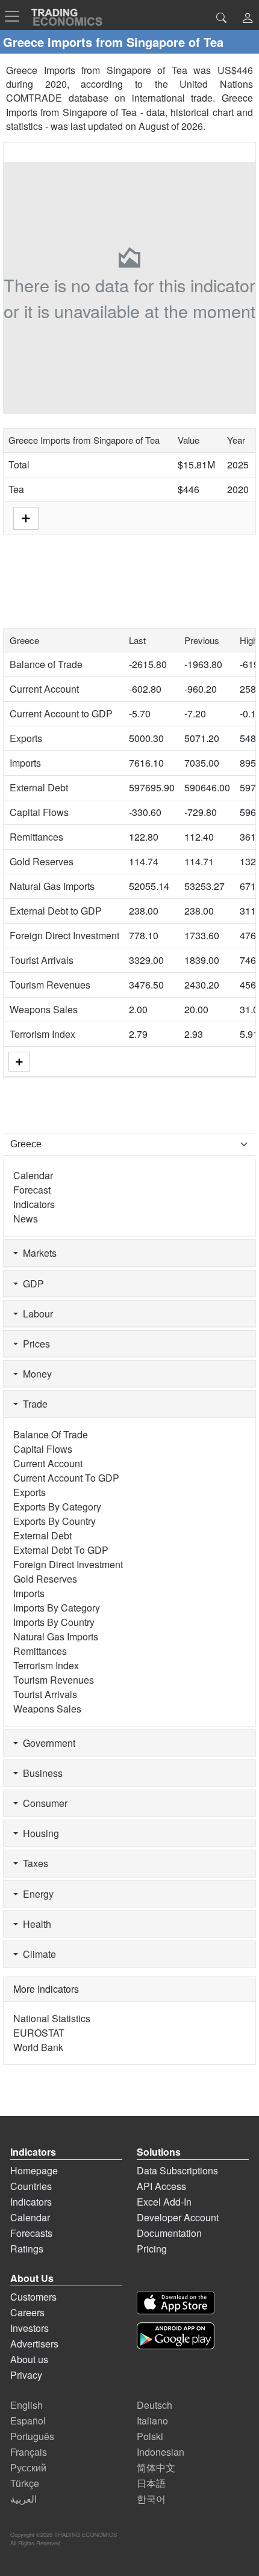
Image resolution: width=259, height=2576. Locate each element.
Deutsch (154, 2405)
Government (47, 1743)
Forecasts (31, 2233)
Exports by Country (55, 1521)
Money (35, 1374)
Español (28, 2421)
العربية (23, 2499)
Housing (39, 1833)
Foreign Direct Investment (64, 935)
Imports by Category (57, 1608)
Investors (30, 2328)
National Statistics (52, 2018)
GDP (31, 1283)
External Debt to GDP (56, 911)
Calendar (33, 1175)
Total (19, 465)
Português (32, 2436)
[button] (248, 19)
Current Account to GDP (61, 713)
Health (35, 1924)
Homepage (34, 2170)
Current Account (44, 689)
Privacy (26, 2375)
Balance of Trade (46, 664)
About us (29, 2359)
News (26, 1219)
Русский (28, 2467)
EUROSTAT (39, 2033)
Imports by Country (54, 1622)
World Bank (38, 2047)
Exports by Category (57, 1507)
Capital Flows (39, 812)
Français (29, 2452)
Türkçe (25, 2483)
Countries (31, 2186)
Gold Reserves (42, 861)
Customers (33, 2297)
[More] (19, 1062)
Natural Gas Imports (52, 886)
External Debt (39, 787)
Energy (36, 1894)
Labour (36, 1314)
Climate (37, 1954)
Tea (16, 489)
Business (40, 1773)
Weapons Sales (44, 1009)
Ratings (27, 2249)
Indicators (34, 1204)
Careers (27, 2312)
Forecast (32, 1190)
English (27, 2405)
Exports (26, 738)
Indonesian (161, 2452)
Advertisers (34, 2344)
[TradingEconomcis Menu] (16, 16)
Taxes (33, 1863)
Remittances (36, 837)
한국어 (151, 2499)
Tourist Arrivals (42, 960)
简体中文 (156, 2467)
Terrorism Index (42, 1034)
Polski (150, 2436)
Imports (25, 763)
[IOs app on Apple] (176, 2303)
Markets (37, 1253)
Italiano (152, 2421)
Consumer (43, 1803)
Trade (33, 1404)
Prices (34, 1344)
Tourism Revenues (50, 985)
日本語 (151, 2483)
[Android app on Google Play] (176, 2336)
